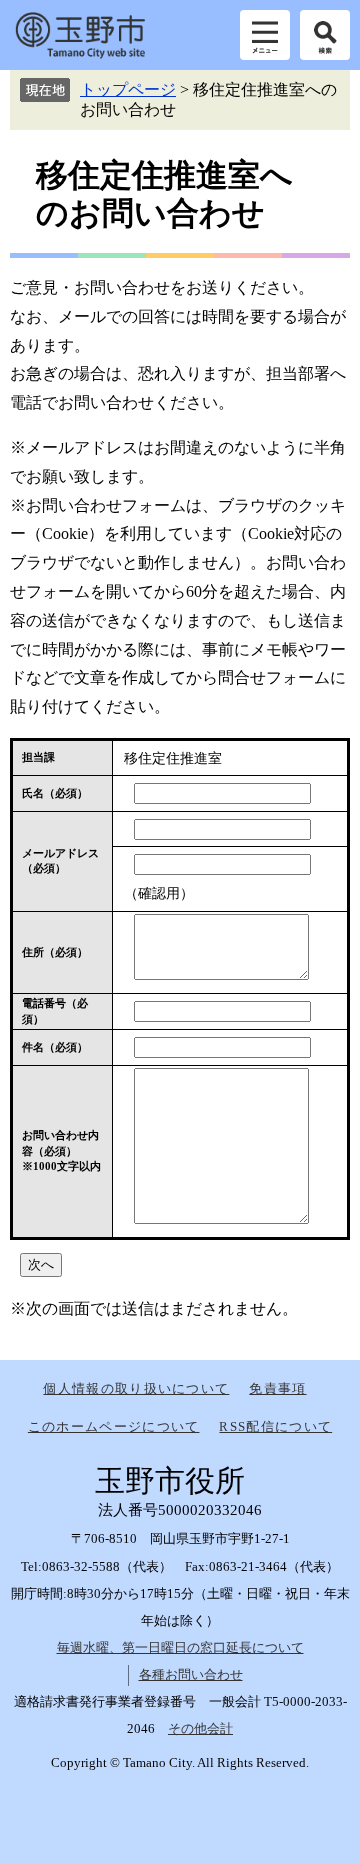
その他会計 (200, 1728)
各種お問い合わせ (191, 1674)
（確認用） (159, 893)
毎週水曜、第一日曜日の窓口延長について (180, 1647)
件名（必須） (55, 1047)
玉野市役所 (80, 35)
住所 (55, 952)
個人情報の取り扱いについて (136, 1388)
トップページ (128, 89)
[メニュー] (265, 35)
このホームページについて (114, 1426)
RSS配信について (275, 1426)
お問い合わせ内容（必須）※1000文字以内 (61, 1150)
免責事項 (277, 1388)
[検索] (325, 35)
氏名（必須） (55, 793)
